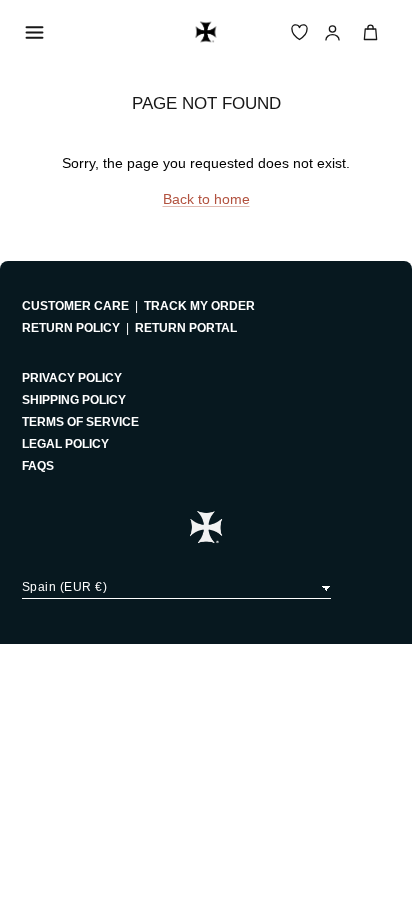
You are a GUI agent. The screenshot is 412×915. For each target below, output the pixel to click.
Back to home (206, 199)
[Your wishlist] (299, 32)
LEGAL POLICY (65, 444)
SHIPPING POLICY (74, 400)
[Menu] (34, 32)
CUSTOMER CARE (75, 306)
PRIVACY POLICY (72, 378)
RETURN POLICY (71, 328)
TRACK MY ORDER (199, 306)
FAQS (38, 466)
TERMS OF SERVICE (80, 422)
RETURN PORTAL (186, 328)
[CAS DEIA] (206, 32)
